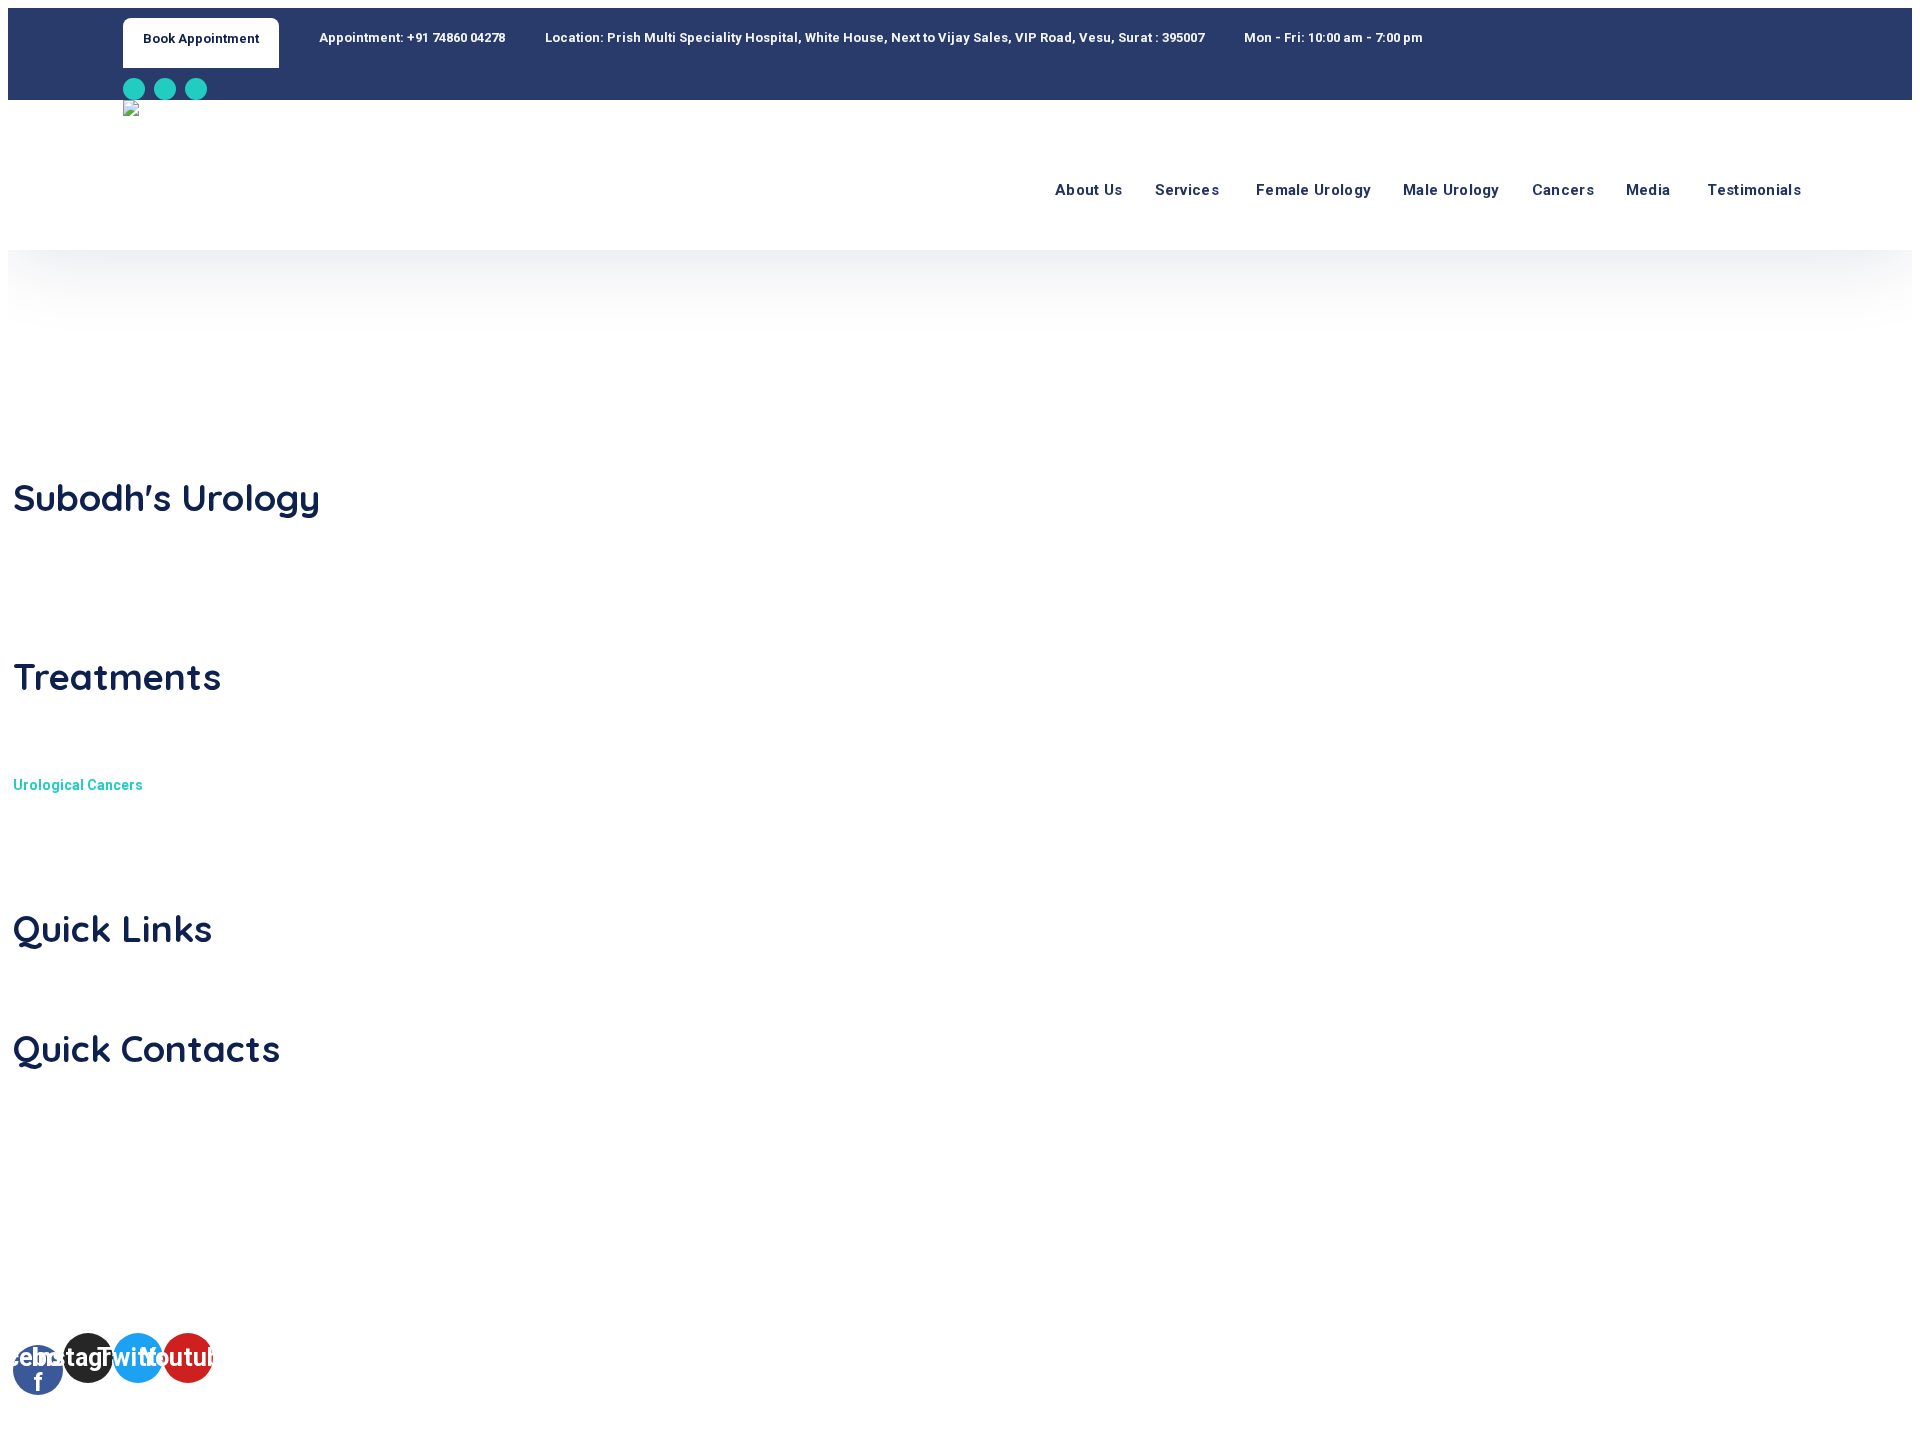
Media (1648, 190)
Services (1187, 190)
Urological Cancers (78, 785)
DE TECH (750, 1427)
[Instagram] (165, 89)
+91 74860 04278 (456, 37)
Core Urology (58, 818)
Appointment (55, 971)
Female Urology (1313, 190)
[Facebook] (134, 89)
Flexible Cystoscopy (79, 851)
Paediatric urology (75, 719)
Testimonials (1754, 190)
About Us (1088, 190)
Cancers (1563, 190)
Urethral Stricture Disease (100, 752)
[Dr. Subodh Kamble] (209, 115)
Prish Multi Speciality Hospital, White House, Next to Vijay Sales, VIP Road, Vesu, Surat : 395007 (905, 37)
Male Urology (1451, 190)
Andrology (48, 884)
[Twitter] (196, 89)
